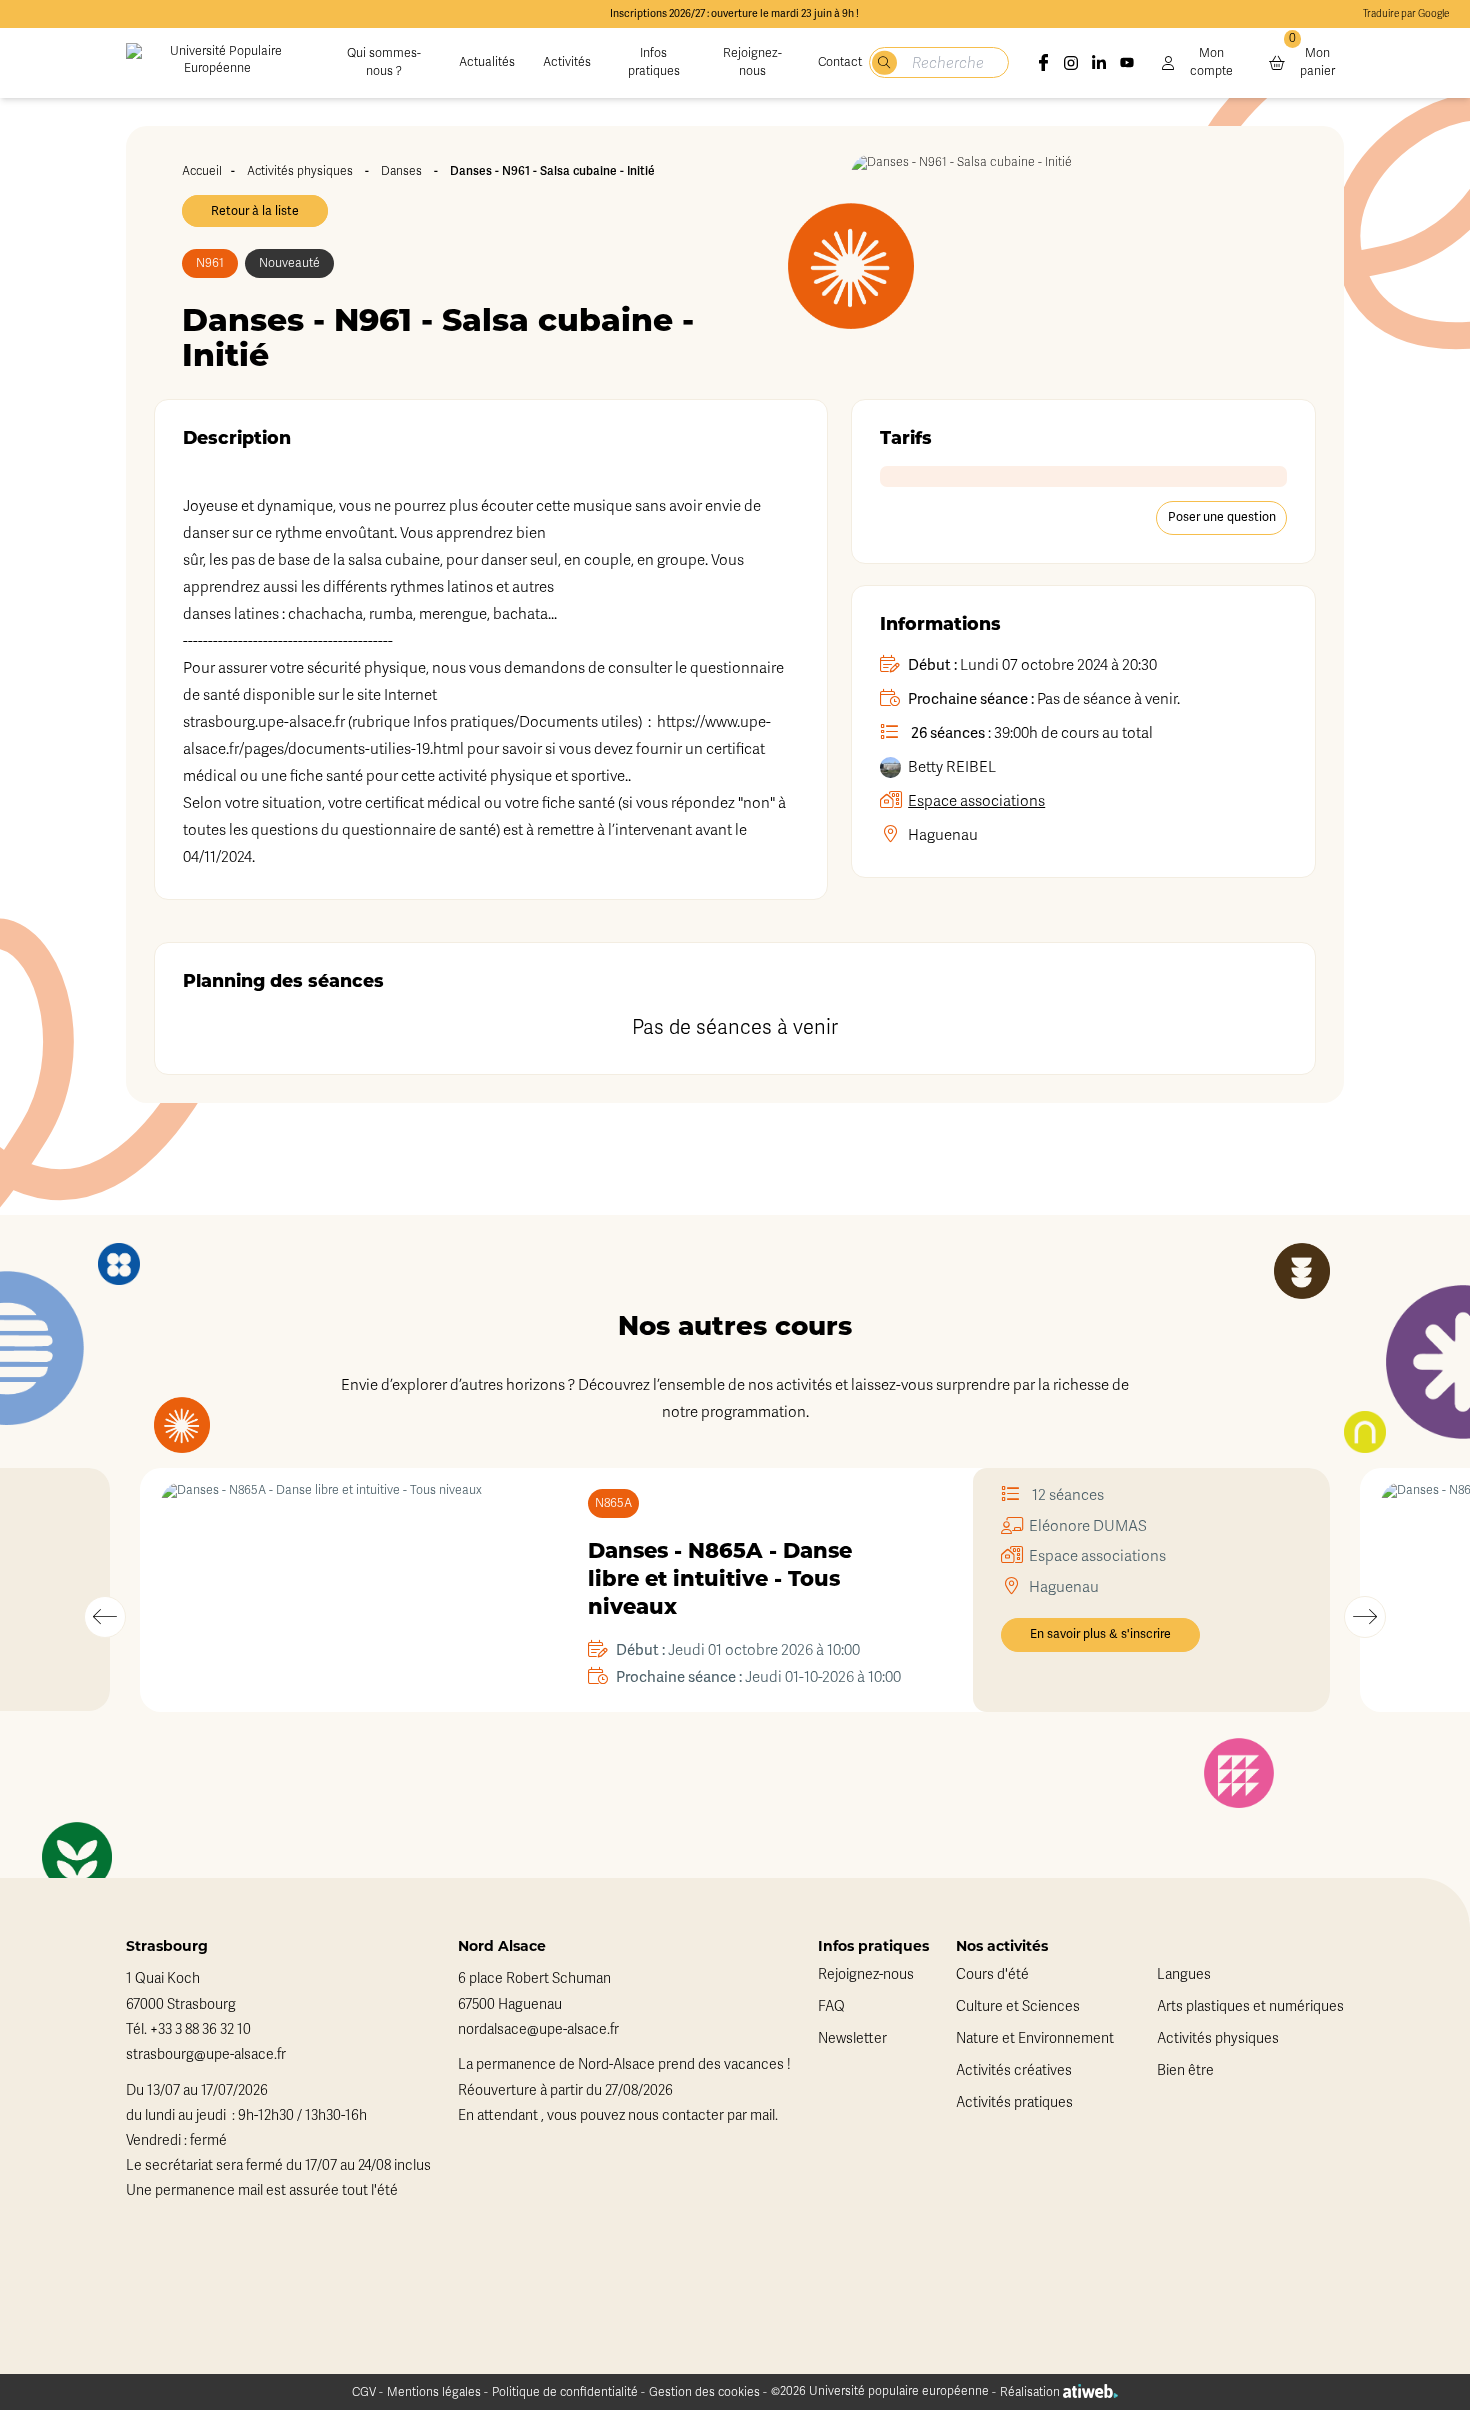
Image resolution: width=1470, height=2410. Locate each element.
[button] (105, 1617)
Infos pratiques (654, 62)
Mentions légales (434, 2392)
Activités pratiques (1014, 2102)
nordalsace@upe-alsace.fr (538, 2029)
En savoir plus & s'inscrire (1100, 1634)
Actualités (487, 62)
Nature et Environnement (1035, 2038)
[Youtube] (1127, 63)
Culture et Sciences (1018, 2006)
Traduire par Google (1406, 14)
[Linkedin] (1099, 63)
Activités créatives (1014, 2070)
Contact (840, 62)
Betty (952, 767)
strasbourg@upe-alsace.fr (206, 2054)
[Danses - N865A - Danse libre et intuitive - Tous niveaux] (339, 1590)
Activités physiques (300, 171)
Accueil (202, 171)
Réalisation (1031, 2392)
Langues (1184, 1974)
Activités (567, 62)
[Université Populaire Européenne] (217, 63)
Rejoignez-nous (752, 62)
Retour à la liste (255, 211)
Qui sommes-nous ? (384, 62)
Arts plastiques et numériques (1250, 2006)
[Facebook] (1044, 63)
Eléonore (1088, 1526)
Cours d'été (992, 1974)
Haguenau (943, 835)
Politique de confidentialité (565, 2392)
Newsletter (852, 2038)
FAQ (831, 2006)
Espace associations (976, 801)
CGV (364, 2392)
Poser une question (1222, 517)
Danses (401, 171)
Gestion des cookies (704, 2392)
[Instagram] (1071, 63)
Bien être (1185, 2070)
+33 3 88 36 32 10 (200, 2029)
